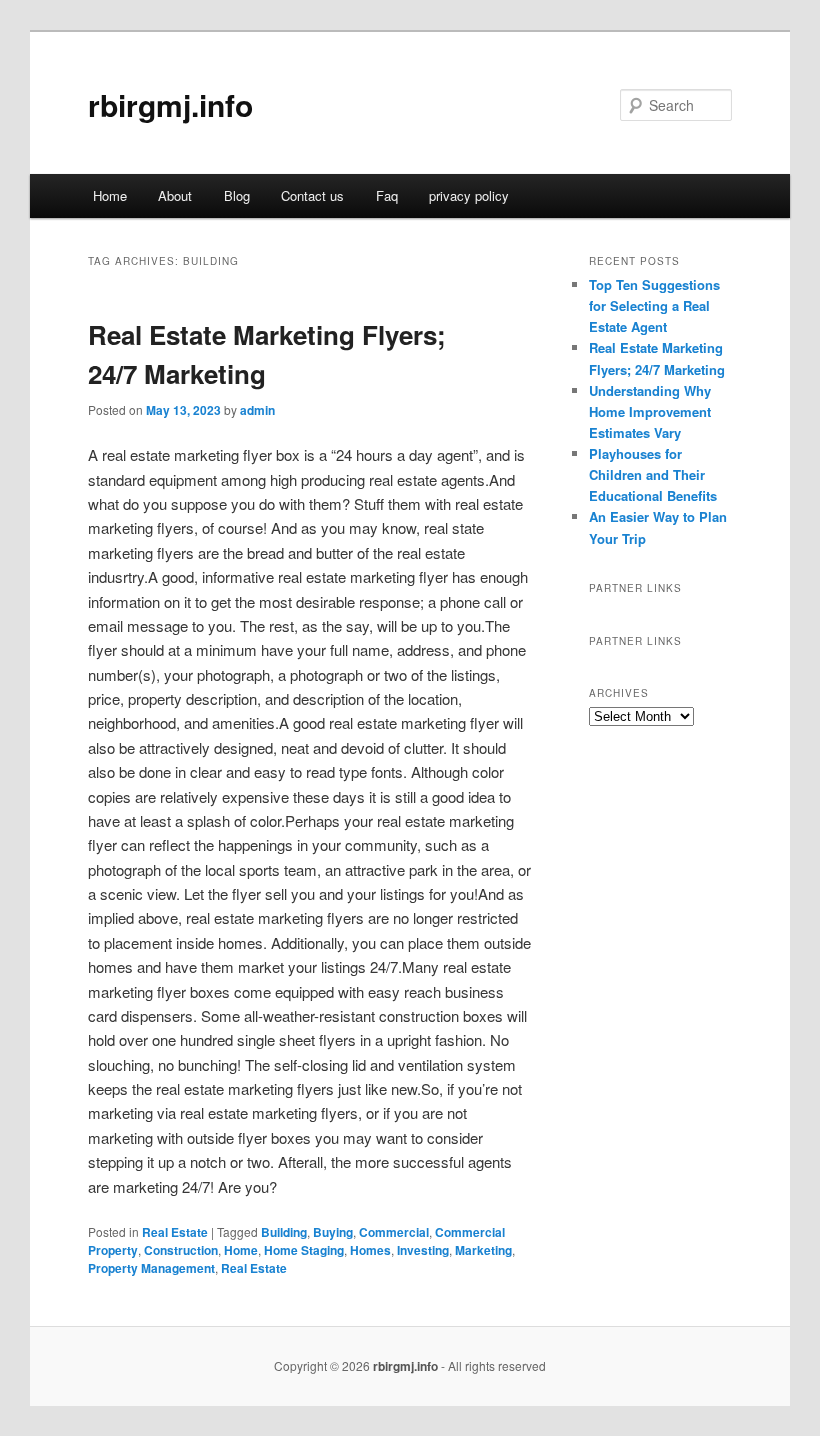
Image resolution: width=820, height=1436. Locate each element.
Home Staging (304, 1250)
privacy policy (469, 195)
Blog (237, 195)
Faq (387, 195)
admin (257, 410)
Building (284, 1232)
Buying (333, 1232)
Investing (423, 1250)
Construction (181, 1250)
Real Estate (175, 1232)
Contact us (312, 195)
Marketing (483, 1250)
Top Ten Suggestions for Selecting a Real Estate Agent (654, 305)
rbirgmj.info (170, 104)
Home (110, 195)
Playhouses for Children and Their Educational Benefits (653, 474)
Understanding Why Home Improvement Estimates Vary (650, 411)
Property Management (151, 1268)
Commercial (394, 1232)
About (175, 195)
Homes (370, 1250)
